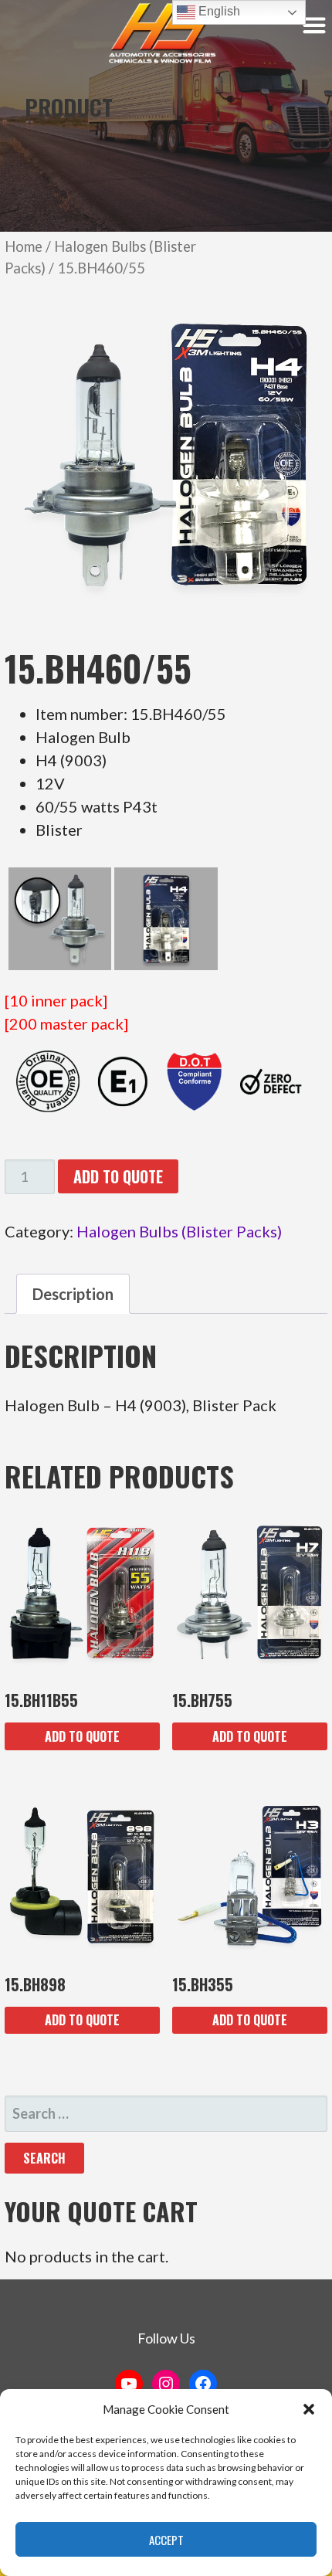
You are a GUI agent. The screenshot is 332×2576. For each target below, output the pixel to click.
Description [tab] (73, 1294)
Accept (166, 2540)
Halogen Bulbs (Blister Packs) (179, 1231)
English (218, 11)
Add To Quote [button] (82, 1736)
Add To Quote (118, 1176)
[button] (309, 2409)
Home (24, 246)
